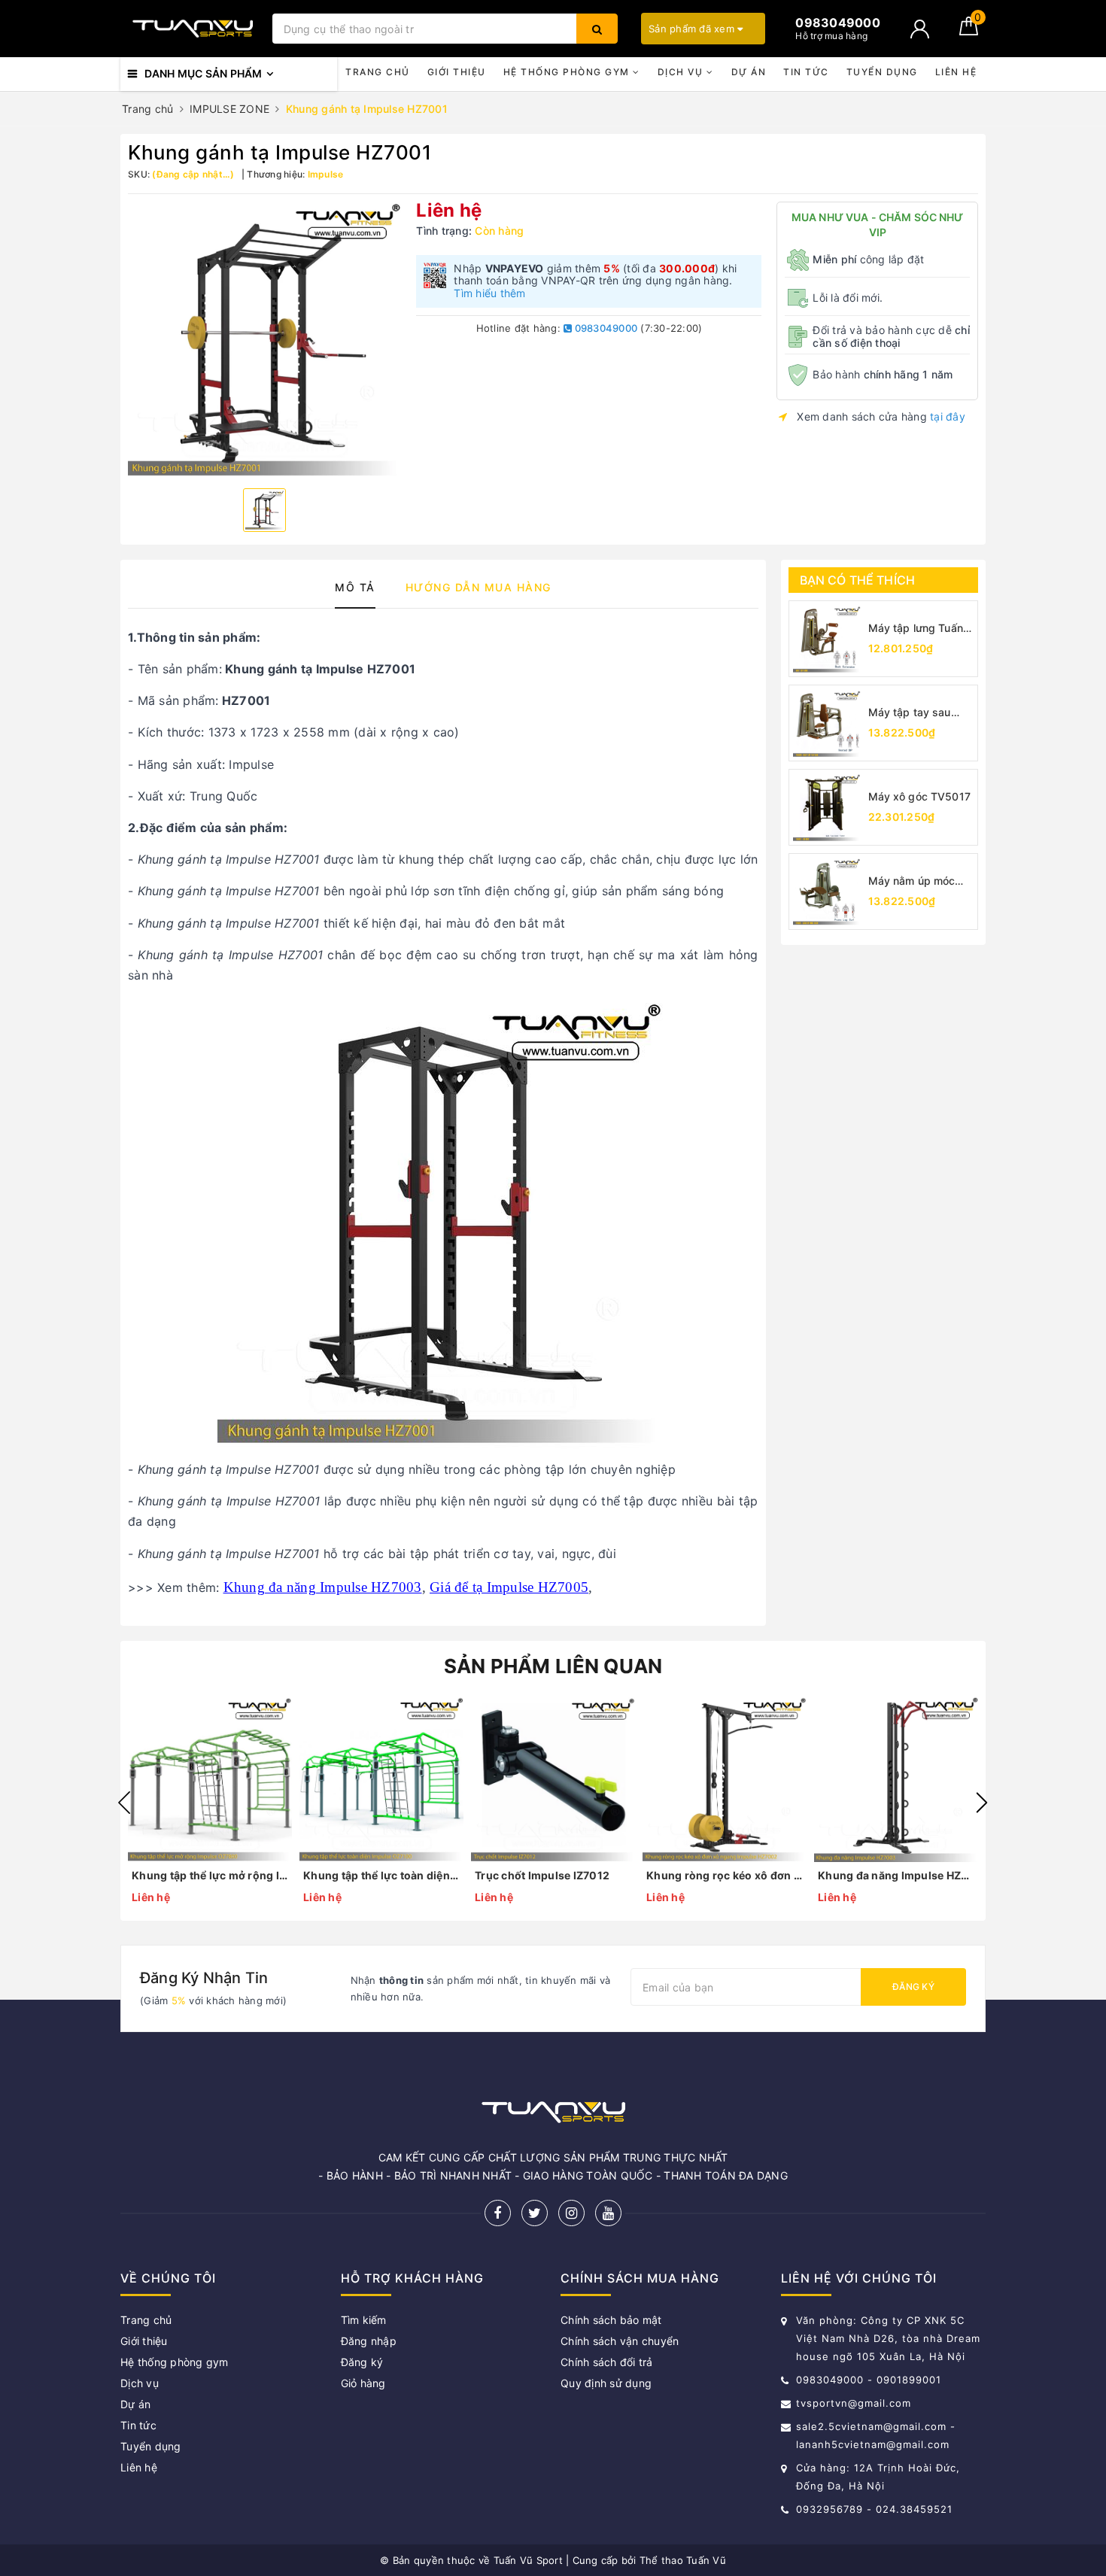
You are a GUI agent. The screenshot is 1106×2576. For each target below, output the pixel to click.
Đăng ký (913, 1987)
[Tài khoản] (920, 29)
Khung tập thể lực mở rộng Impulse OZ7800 (210, 1875)
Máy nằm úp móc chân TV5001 (912, 881)
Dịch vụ (682, 72)
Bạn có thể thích (858, 580)
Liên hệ (956, 72)
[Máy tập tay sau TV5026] (827, 723)
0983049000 (605, 328)
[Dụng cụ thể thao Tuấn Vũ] (193, 29)
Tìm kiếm (364, 2320)
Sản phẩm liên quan (553, 1666)
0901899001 (909, 2380)
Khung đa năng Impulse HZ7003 (323, 1587)
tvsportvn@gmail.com (854, 2403)
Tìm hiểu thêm (489, 293)
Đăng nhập (369, 2341)
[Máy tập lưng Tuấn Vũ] (827, 639)
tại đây (948, 416)
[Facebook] (498, 2213)
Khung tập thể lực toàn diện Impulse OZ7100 (381, 1875)
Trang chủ (378, 72)
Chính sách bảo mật (611, 2320)
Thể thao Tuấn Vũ (683, 2560)
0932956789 (831, 2509)
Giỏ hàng (363, 2383)
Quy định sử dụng (606, 2383)
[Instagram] (571, 2213)
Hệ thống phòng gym (568, 72)
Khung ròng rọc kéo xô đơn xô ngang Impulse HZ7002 (725, 1875)
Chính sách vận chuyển (620, 2341)
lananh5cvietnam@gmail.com (873, 2444)
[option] (264, 339)
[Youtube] (608, 2213)
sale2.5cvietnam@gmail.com (871, 2426)
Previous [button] (124, 1803)
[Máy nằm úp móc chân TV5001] (827, 892)
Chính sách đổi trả (607, 2362)
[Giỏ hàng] (969, 31)
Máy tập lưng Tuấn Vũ (916, 629)
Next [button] (982, 1803)
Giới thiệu (457, 72)
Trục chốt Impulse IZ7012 (542, 1875)
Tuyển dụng (882, 72)
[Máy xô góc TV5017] (827, 807)
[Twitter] (535, 2213)
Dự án (749, 72)
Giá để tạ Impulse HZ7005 (509, 1587)
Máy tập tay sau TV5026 (910, 713)
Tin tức (806, 72)
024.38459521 (914, 2509)
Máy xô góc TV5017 (919, 796)
